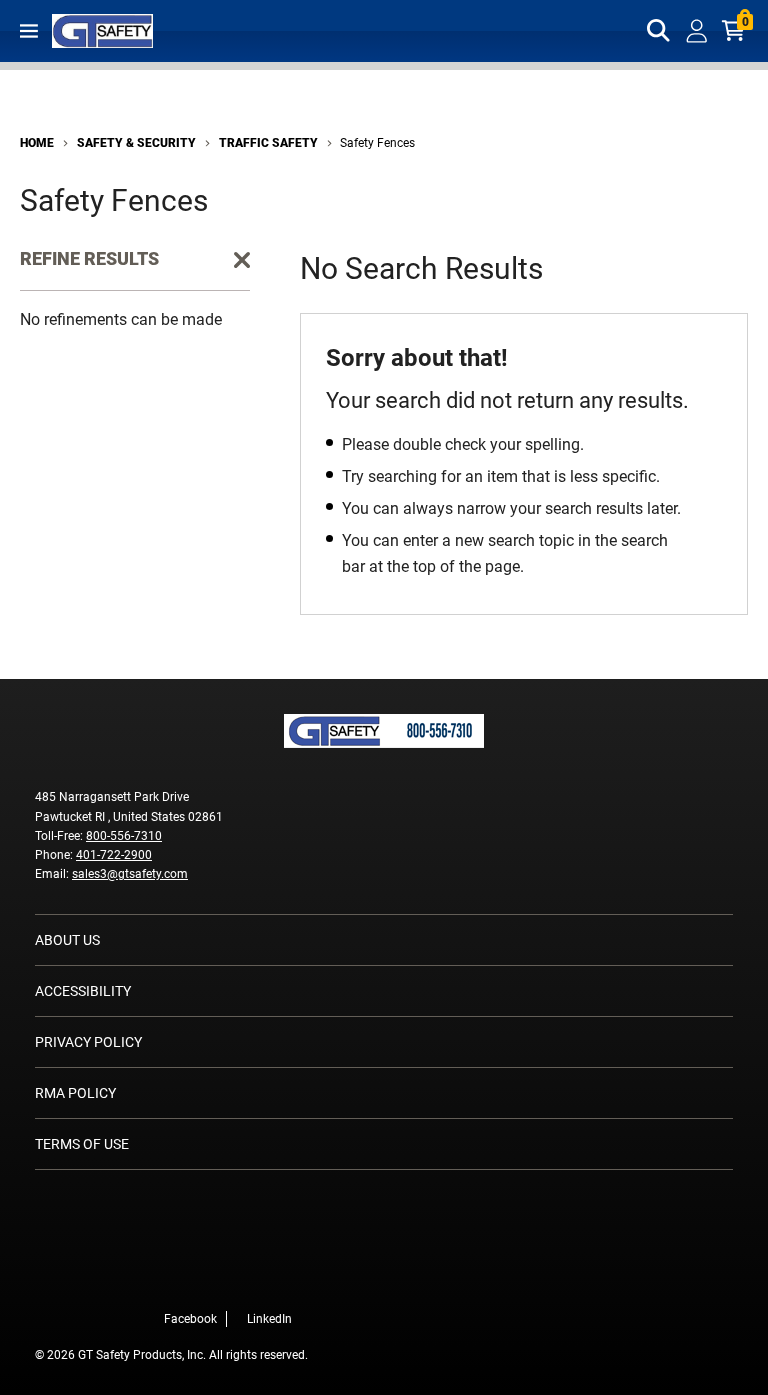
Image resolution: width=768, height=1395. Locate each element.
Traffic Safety (268, 143)
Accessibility (83, 991)
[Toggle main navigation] (29, 31)
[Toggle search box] (659, 31)
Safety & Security (136, 143)
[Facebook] (268, 1276)
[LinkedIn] (298, 1276)
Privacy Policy (88, 1042)
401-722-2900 (114, 855)
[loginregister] (697, 31)
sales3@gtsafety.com (130, 874)
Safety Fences (377, 143)
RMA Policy (75, 1093)
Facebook (190, 1319)
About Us (67, 940)
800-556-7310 (124, 836)
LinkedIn (269, 1319)
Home (37, 143)
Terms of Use (82, 1144)
